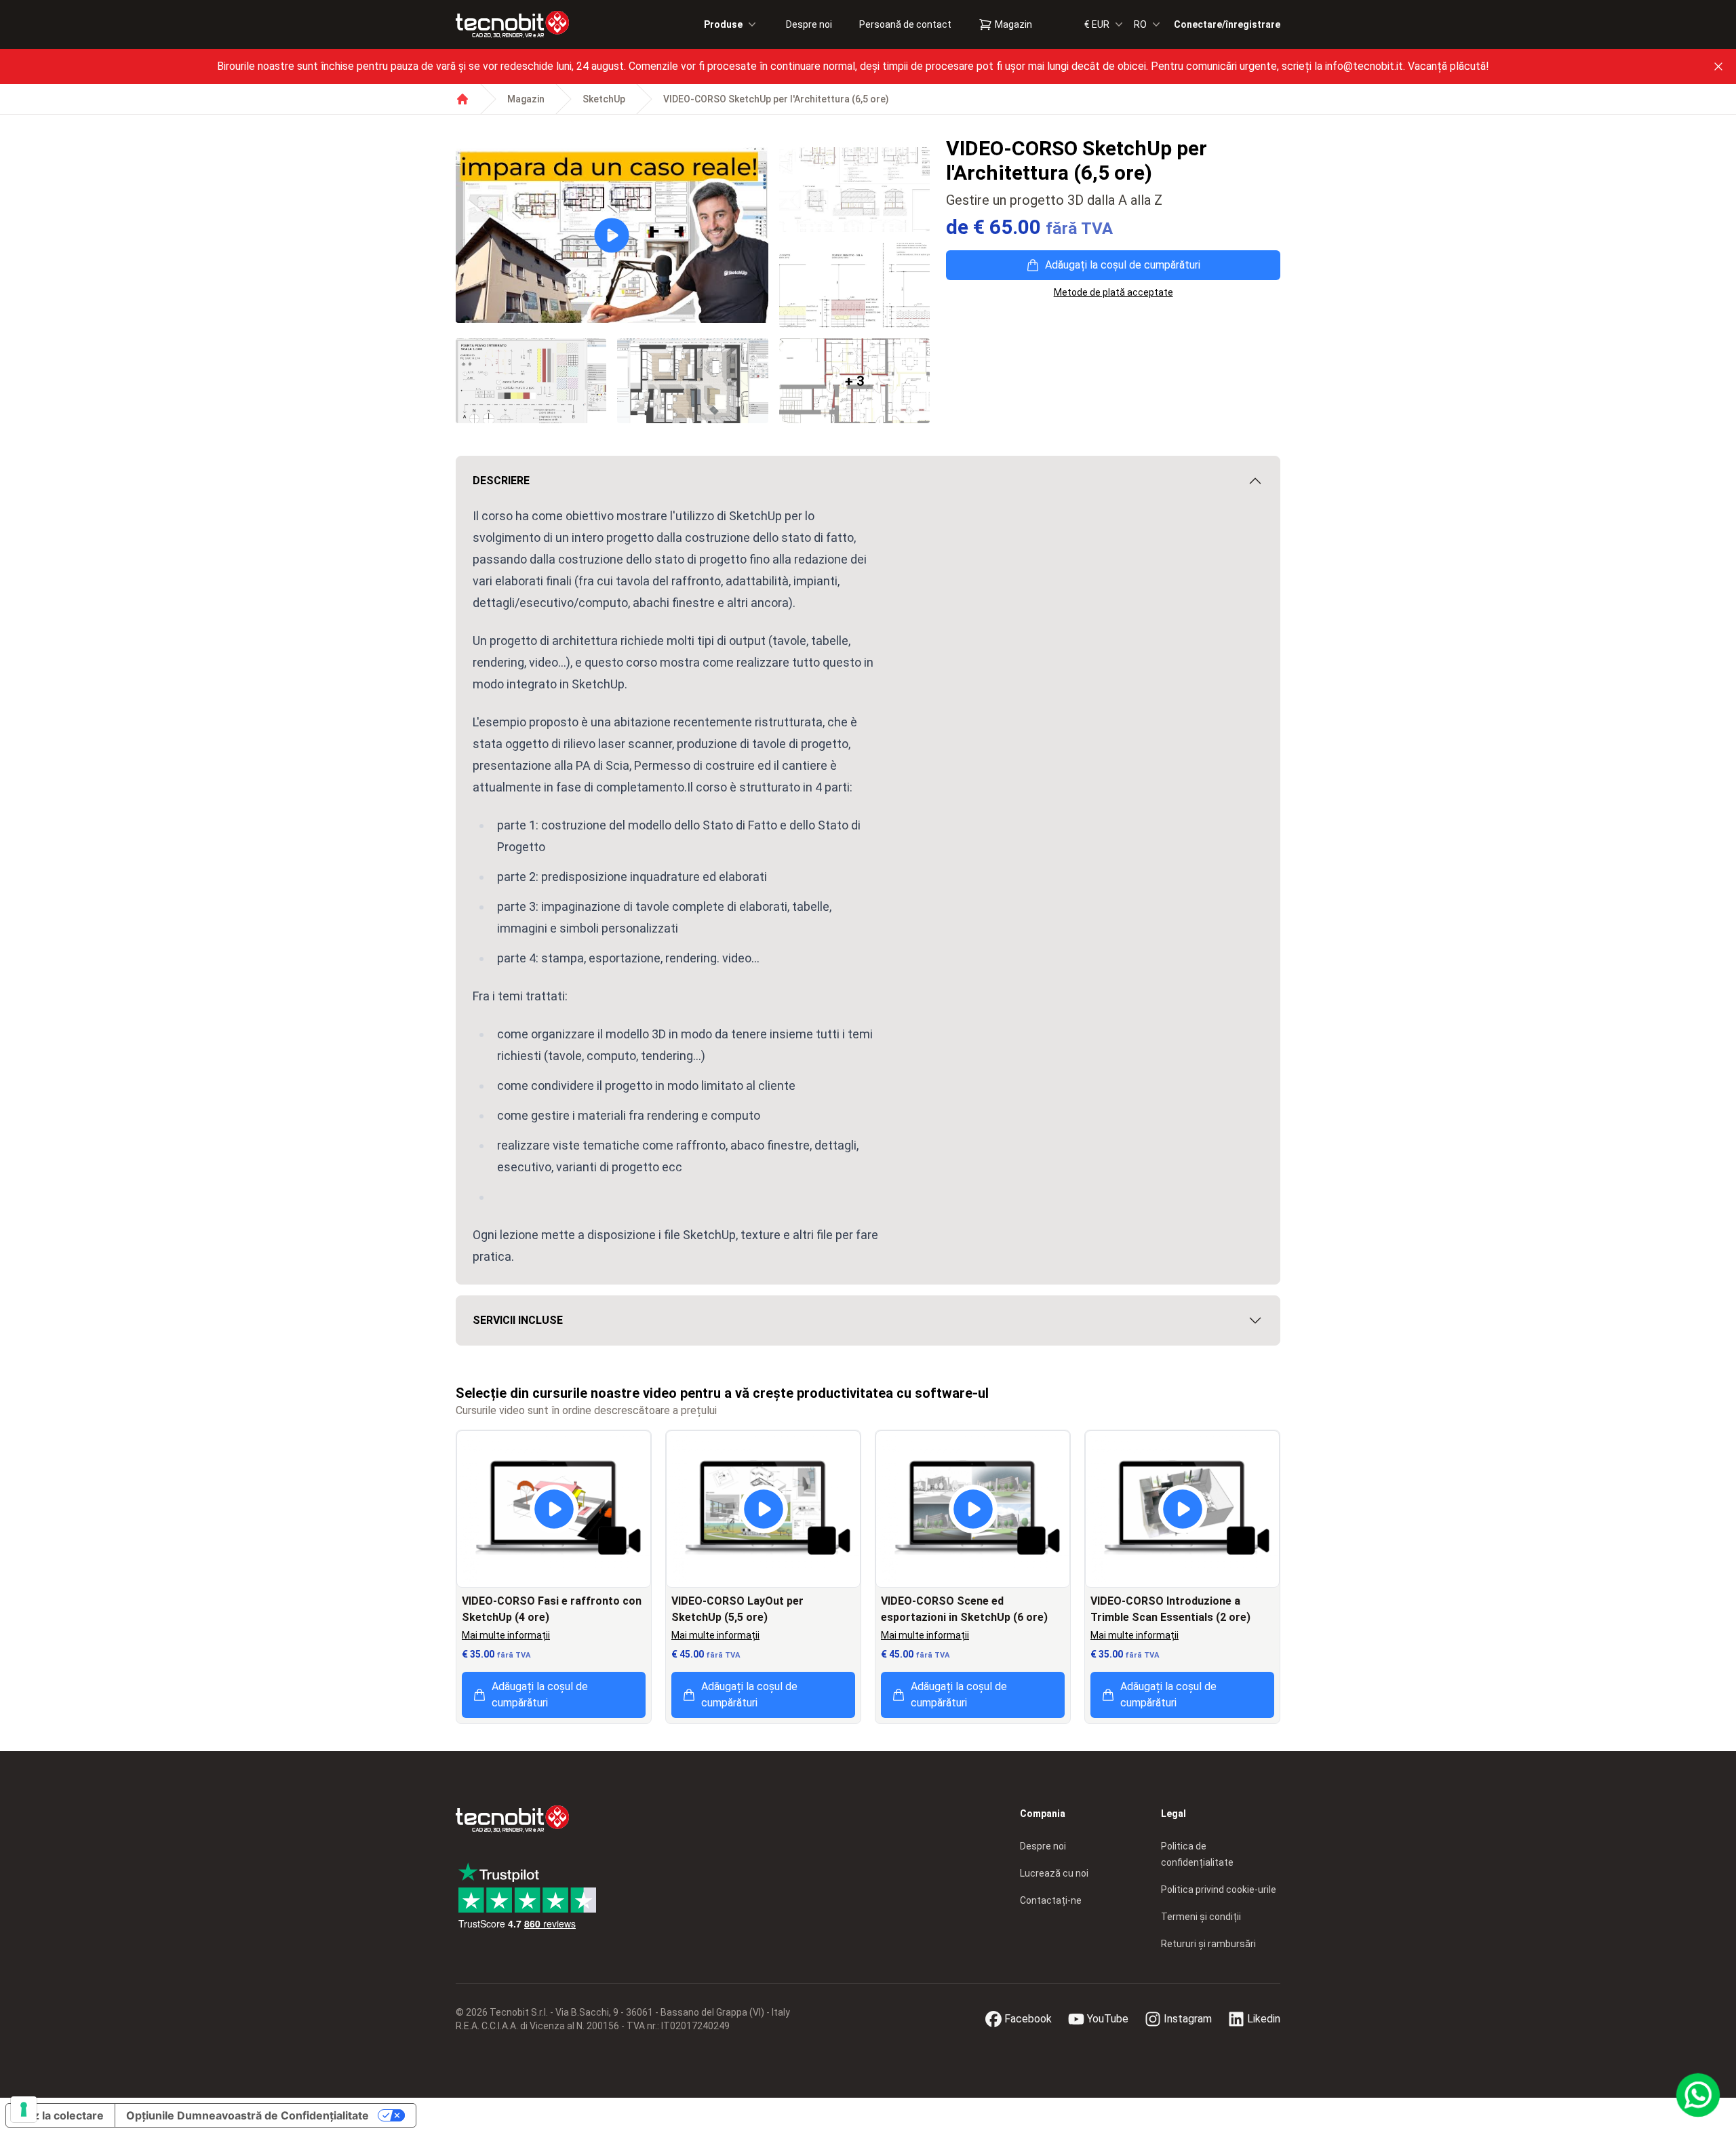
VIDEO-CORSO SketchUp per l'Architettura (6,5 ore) (776, 99)
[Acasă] (462, 99)
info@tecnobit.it (1364, 66)
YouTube (1108, 2019)
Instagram (1188, 2019)
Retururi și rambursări (1208, 1944)
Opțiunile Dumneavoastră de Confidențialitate (248, 2115)
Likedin (1264, 2019)
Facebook (1028, 2019)
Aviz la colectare (60, 2115)
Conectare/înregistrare (1227, 24)
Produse (723, 24)
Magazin (1013, 24)
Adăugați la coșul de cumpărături (1123, 265)
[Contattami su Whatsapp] (1698, 2095)
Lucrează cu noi (1054, 1873)
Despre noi (809, 24)
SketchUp (604, 99)
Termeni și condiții (1201, 1917)
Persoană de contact (905, 24)
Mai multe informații (506, 1635)
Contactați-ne (1051, 1900)
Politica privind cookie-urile (1219, 1890)
